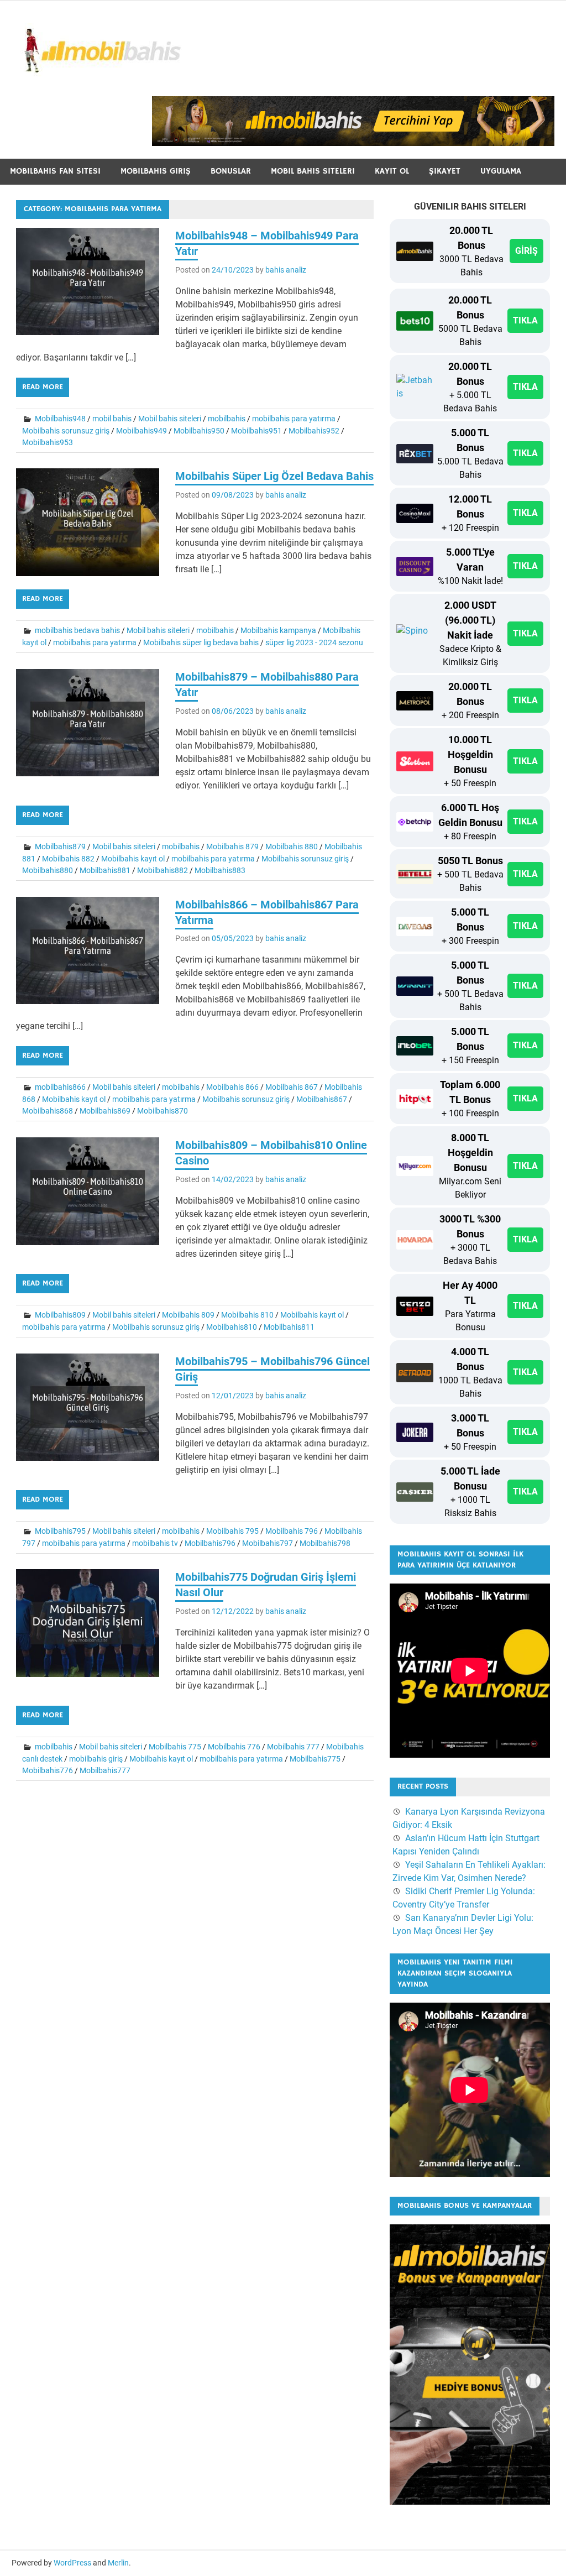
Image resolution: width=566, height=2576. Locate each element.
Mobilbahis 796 (292, 1531)
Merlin (118, 2563)
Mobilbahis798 (325, 1543)
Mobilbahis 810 (247, 1315)
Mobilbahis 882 (68, 859)
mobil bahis (112, 419)
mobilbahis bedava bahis (77, 630)
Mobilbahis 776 (234, 1747)
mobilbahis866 (60, 1087)
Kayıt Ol (392, 171)
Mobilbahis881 (105, 870)
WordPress (72, 2563)
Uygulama (501, 171)
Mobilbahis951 (256, 431)
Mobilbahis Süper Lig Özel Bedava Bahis (274, 476)
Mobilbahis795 (60, 1531)
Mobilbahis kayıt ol (133, 859)
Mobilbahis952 (314, 431)
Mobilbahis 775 (175, 1747)
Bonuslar (231, 171)
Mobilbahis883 (220, 870)
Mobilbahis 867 (292, 1087)
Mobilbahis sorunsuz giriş (66, 431)
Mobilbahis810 (232, 1327)
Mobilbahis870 (163, 1111)
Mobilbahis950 (199, 431)
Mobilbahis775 (315, 1759)
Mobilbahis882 (163, 870)
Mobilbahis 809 (188, 1315)
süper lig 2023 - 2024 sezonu (314, 642)
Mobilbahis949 (141, 431)
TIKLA (525, 320)
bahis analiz (286, 270)
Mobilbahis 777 (293, 1747)
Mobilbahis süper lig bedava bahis (201, 642)
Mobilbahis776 (48, 1770)
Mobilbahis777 (105, 1770)
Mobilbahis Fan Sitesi (55, 171)
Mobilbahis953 (48, 442)
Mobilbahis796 (210, 1543)
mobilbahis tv (155, 1543)
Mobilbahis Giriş (156, 171)
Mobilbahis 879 (232, 847)
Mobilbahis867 (322, 1099)
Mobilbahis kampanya (278, 630)
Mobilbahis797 (268, 1543)
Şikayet (445, 171)
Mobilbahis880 (48, 870)
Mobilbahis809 (60, 1315)
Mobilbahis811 (289, 1327)
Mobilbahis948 (60, 419)
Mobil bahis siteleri (170, 419)
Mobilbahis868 (48, 1111)
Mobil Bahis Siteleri (313, 171)
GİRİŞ (526, 251)
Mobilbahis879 (60, 847)
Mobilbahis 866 (232, 1087)
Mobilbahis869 (105, 1111)
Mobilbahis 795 (232, 1531)
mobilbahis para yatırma (294, 419)
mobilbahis (227, 419)
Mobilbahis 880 (292, 847)
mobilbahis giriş (96, 1759)
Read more (43, 387)
